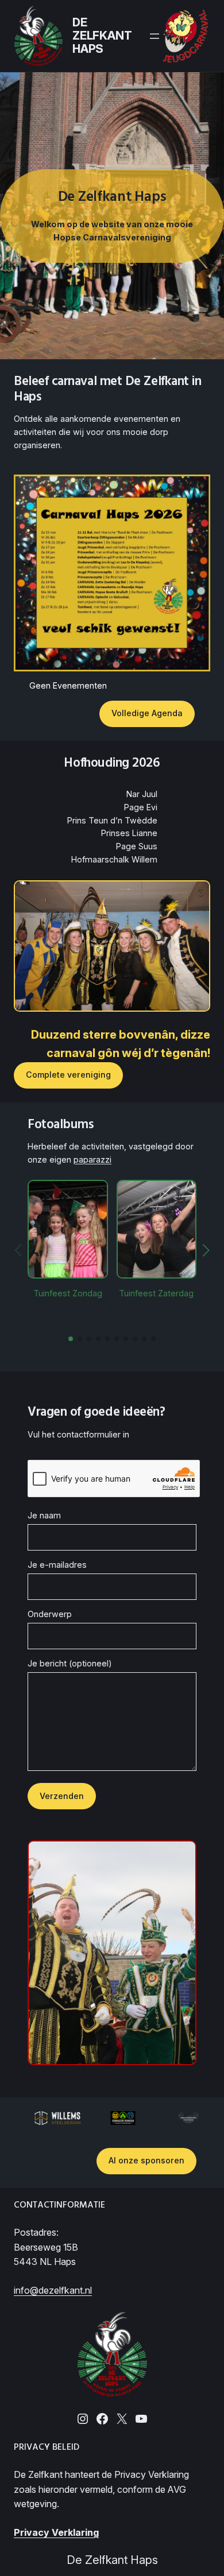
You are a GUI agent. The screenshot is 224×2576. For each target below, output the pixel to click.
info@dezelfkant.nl (53, 2290)
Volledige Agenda (147, 713)
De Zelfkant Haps (102, 36)
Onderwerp (50, 1614)
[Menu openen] (155, 36)
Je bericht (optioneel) (70, 1663)
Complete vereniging (68, 1075)
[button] (71, 1339)
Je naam (44, 1515)
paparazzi (92, 1159)
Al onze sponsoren (146, 2160)
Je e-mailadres (57, 1565)
